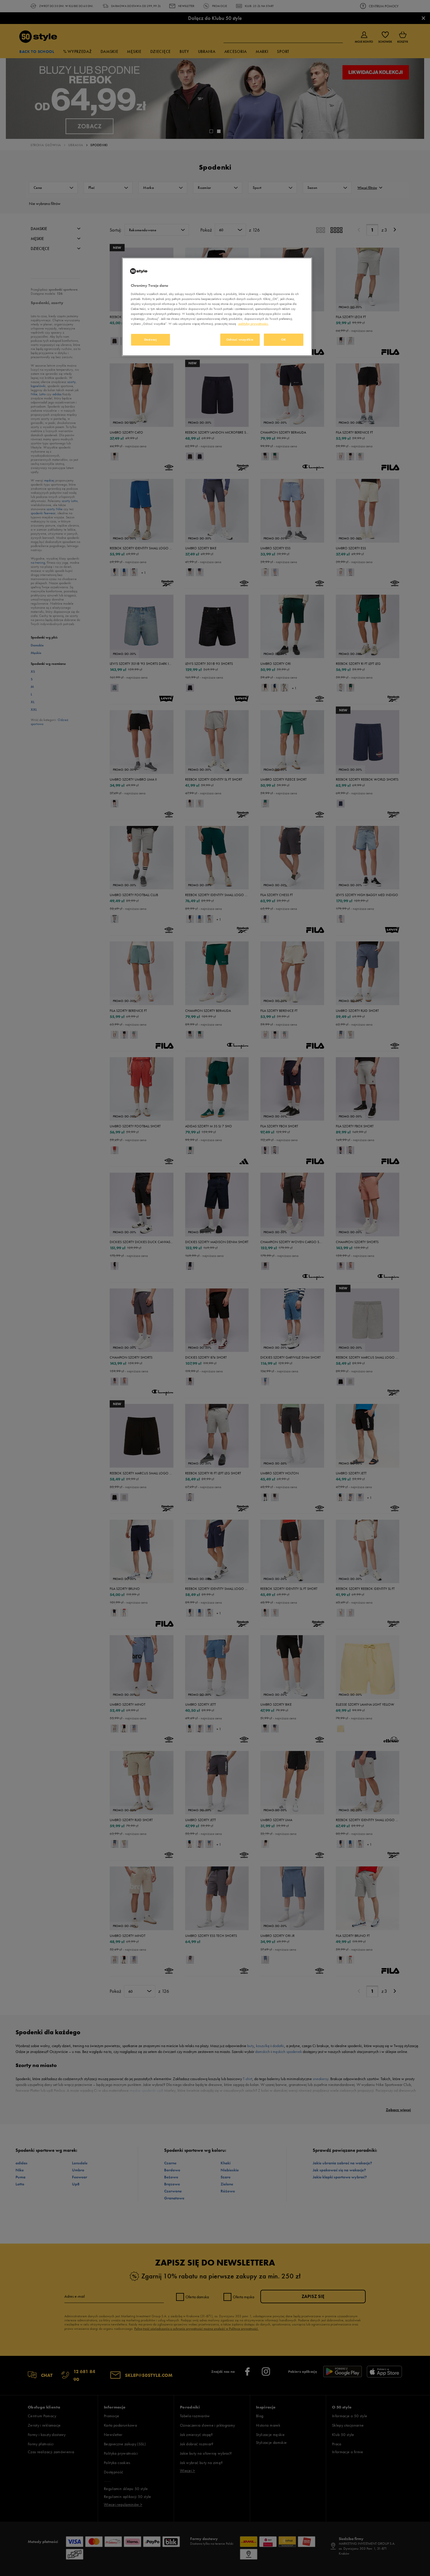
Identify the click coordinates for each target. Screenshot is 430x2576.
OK (284, 339)
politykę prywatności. (253, 324)
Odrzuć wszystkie (240, 339)
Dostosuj (151, 339)
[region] (217, 307)
